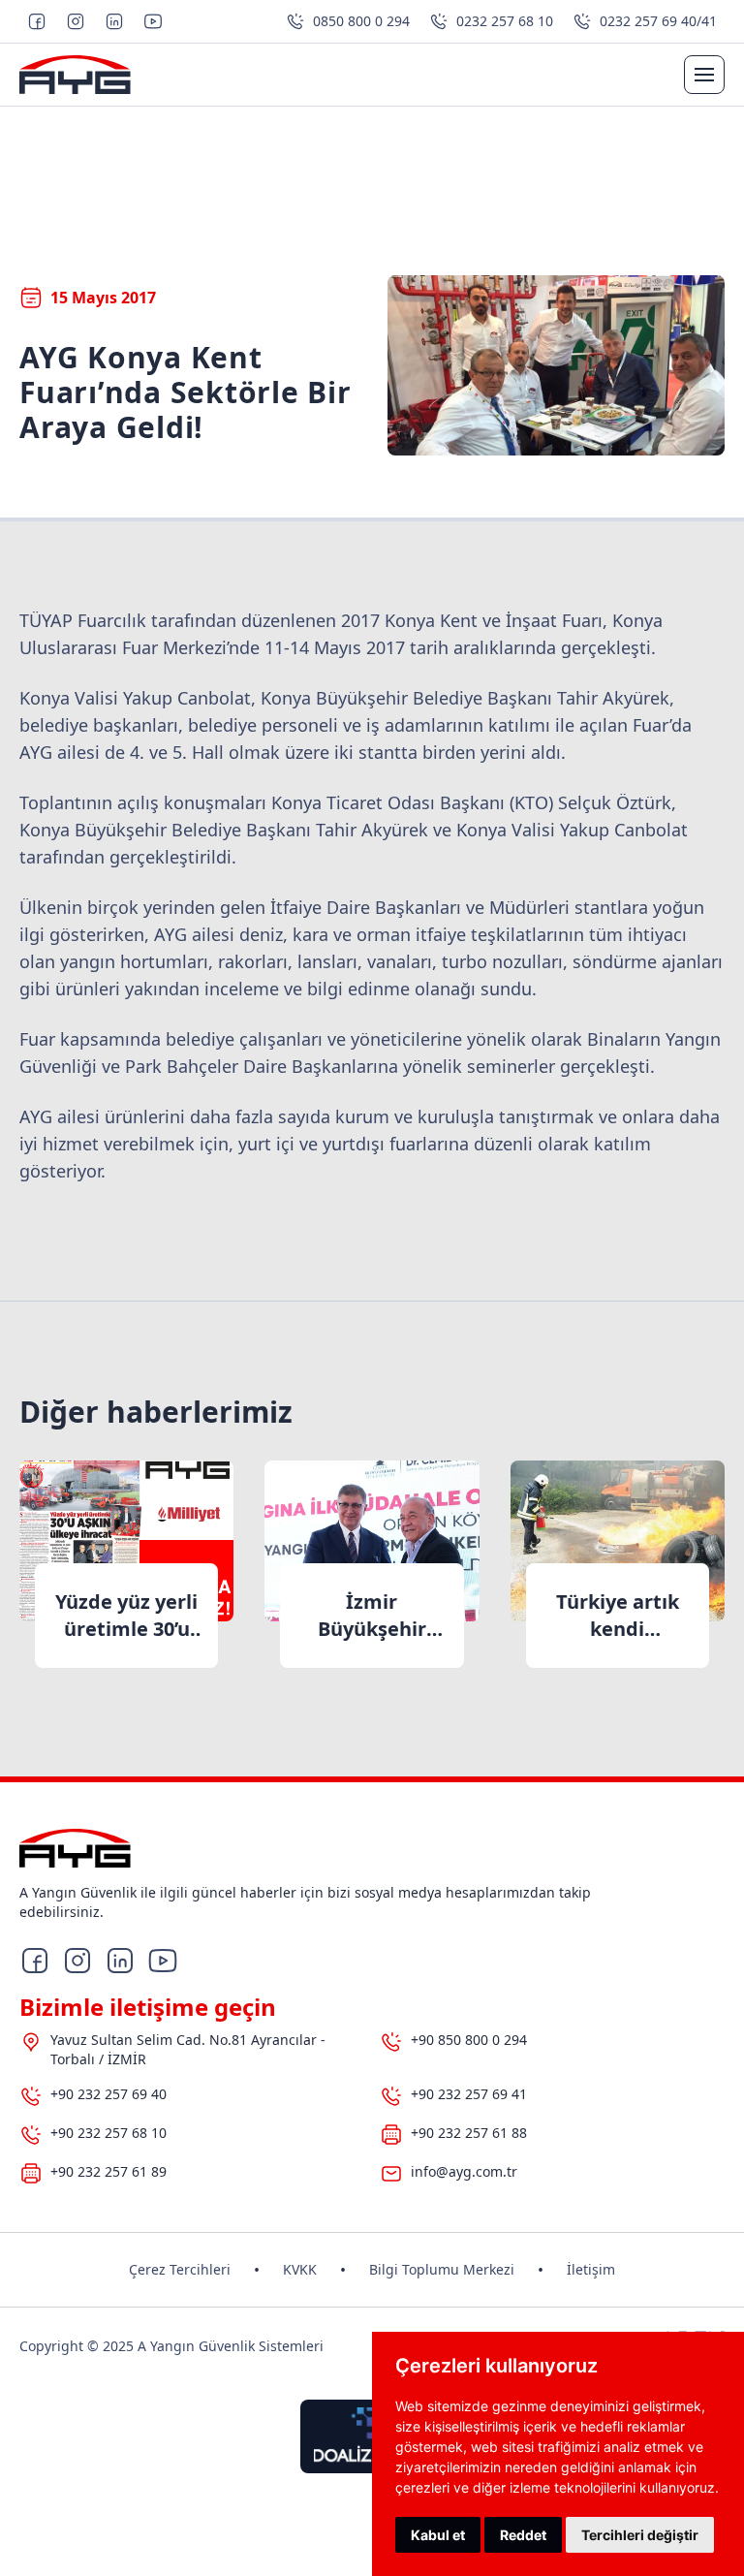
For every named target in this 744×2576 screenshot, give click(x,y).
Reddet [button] (523, 2535)
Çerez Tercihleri (180, 2269)
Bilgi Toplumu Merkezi (442, 2269)
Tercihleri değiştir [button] (640, 2535)
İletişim (591, 2269)
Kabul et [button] (438, 2535)
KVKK (300, 2269)
